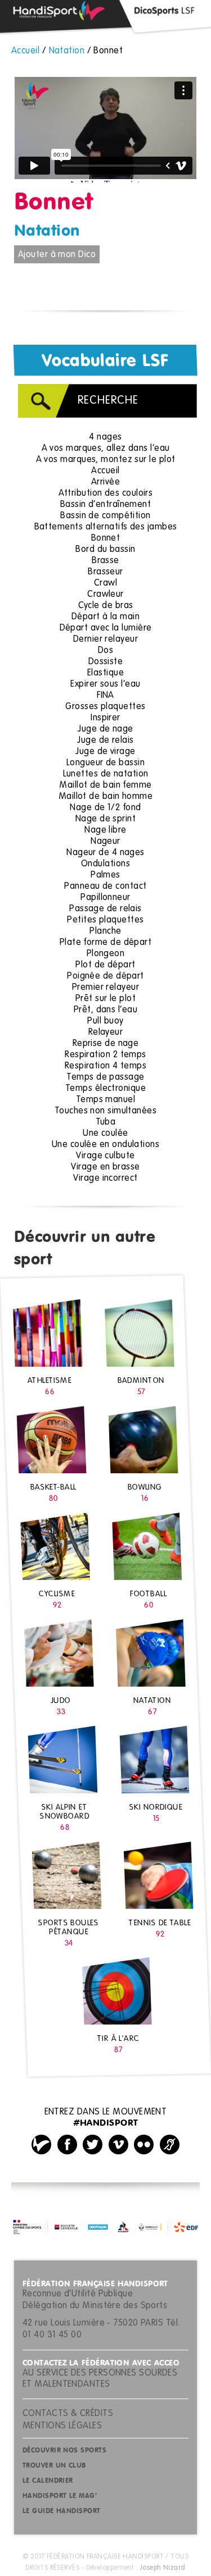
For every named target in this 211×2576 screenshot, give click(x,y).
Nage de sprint (105, 819)
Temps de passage (105, 1077)
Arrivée (105, 482)
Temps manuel (105, 1100)
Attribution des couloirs (106, 494)
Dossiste (106, 662)
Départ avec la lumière (106, 628)
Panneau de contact (105, 887)
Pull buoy (105, 1021)
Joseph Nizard (163, 2568)
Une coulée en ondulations (105, 1145)
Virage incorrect (105, 1179)
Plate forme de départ (105, 943)
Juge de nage (105, 729)
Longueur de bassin (105, 763)
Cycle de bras (106, 606)
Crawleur (105, 595)
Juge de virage (105, 752)
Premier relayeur (105, 988)
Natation (47, 231)
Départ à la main (105, 617)
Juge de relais (105, 741)
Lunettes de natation (106, 774)
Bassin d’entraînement (105, 505)
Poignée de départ (105, 976)
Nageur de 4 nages (105, 853)
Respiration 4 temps (106, 1066)
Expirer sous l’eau (105, 684)
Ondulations (105, 864)
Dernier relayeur (105, 640)
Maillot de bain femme (105, 785)
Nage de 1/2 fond (105, 808)
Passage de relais (105, 909)
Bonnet (106, 538)
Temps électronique (105, 1089)
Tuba (106, 1122)
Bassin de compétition (105, 516)
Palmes (105, 875)
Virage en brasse (105, 1167)
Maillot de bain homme (105, 797)
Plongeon (106, 954)
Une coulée (105, 1134)
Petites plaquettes (105, 920)
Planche (105, 931)
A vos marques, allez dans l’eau (106, 449)
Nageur (105, 842)
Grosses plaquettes (105, 707)
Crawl (105, 583)
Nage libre (105, 830)
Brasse (105, 561)
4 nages (105, 437)
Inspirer (105, 718)
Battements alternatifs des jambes (106, 527)
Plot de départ (105, 965)
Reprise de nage (106, 1044)
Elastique (105, 673)
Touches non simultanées (105, 1111)
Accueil (105, 471)
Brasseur (105, 572)
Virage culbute (105, 1156)
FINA (105, 696)
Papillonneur (105, 898)
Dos (105, 651)
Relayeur (106, 1033)
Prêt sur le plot (105, 999)
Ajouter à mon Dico (57, 255)
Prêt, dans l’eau (105, 1010)
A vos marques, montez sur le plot (106, 460)
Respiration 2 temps (105, 1055)
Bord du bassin (105, 550)
